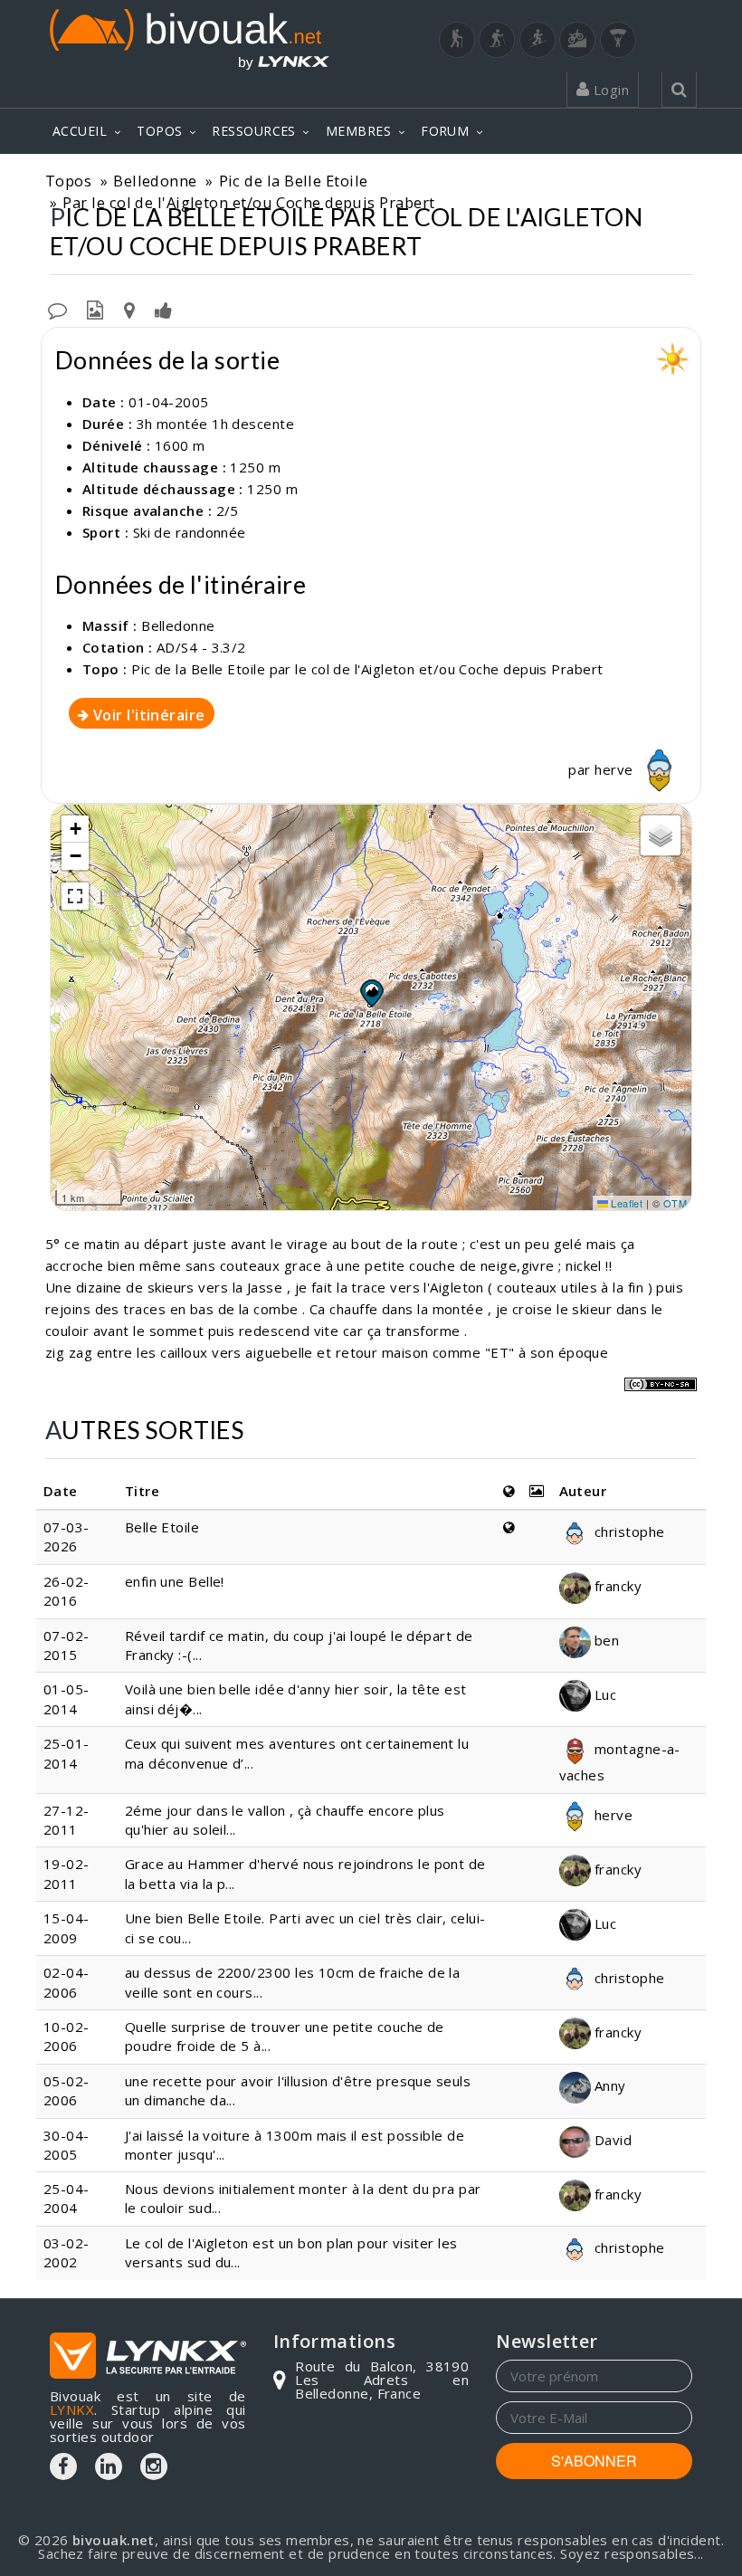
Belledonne (155, 181)
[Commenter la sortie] (57, 309)
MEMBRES (358, 131)
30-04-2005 (67, 2145)
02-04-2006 (67, 1982)
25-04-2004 (67, 2198)
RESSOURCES (254, 131)
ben (605, 1640)
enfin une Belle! (175, 1581)
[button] (371, 993)
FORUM (445, 131)
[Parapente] (618, 40)
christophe (628, 1531)
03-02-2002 (67, 2252)
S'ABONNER (594, 2461)
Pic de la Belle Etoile (294, 181)
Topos (68, 181)
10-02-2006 (67, 2036)
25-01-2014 (67, 1753)
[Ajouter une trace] (129, 309)
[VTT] (577, 40)
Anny (609, 2085)
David (612, 2140)
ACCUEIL (80, 131)
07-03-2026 (67, 1536)
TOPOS (159, 131)
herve (616, 769)
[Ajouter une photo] (95, 309)
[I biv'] (163, 309)
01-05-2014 (67, 1698)
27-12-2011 (67, 1820)
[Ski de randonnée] (537, 40)
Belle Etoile (162, 1527)
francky (617, 1586)
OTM (675, 1203)
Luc (604, 1694)
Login (609, 90)
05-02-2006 (67, 2090)
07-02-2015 (67, 1645)
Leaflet (626, 1203)
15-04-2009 (67, 1927)
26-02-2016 (67, 1591)
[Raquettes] (497, 40)
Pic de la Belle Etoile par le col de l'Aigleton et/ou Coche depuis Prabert (367, 669)
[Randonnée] (457, 40)
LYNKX (72, 2409)
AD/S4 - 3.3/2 (201, 647)
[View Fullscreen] (75, 896)
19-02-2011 (67, 1873)
